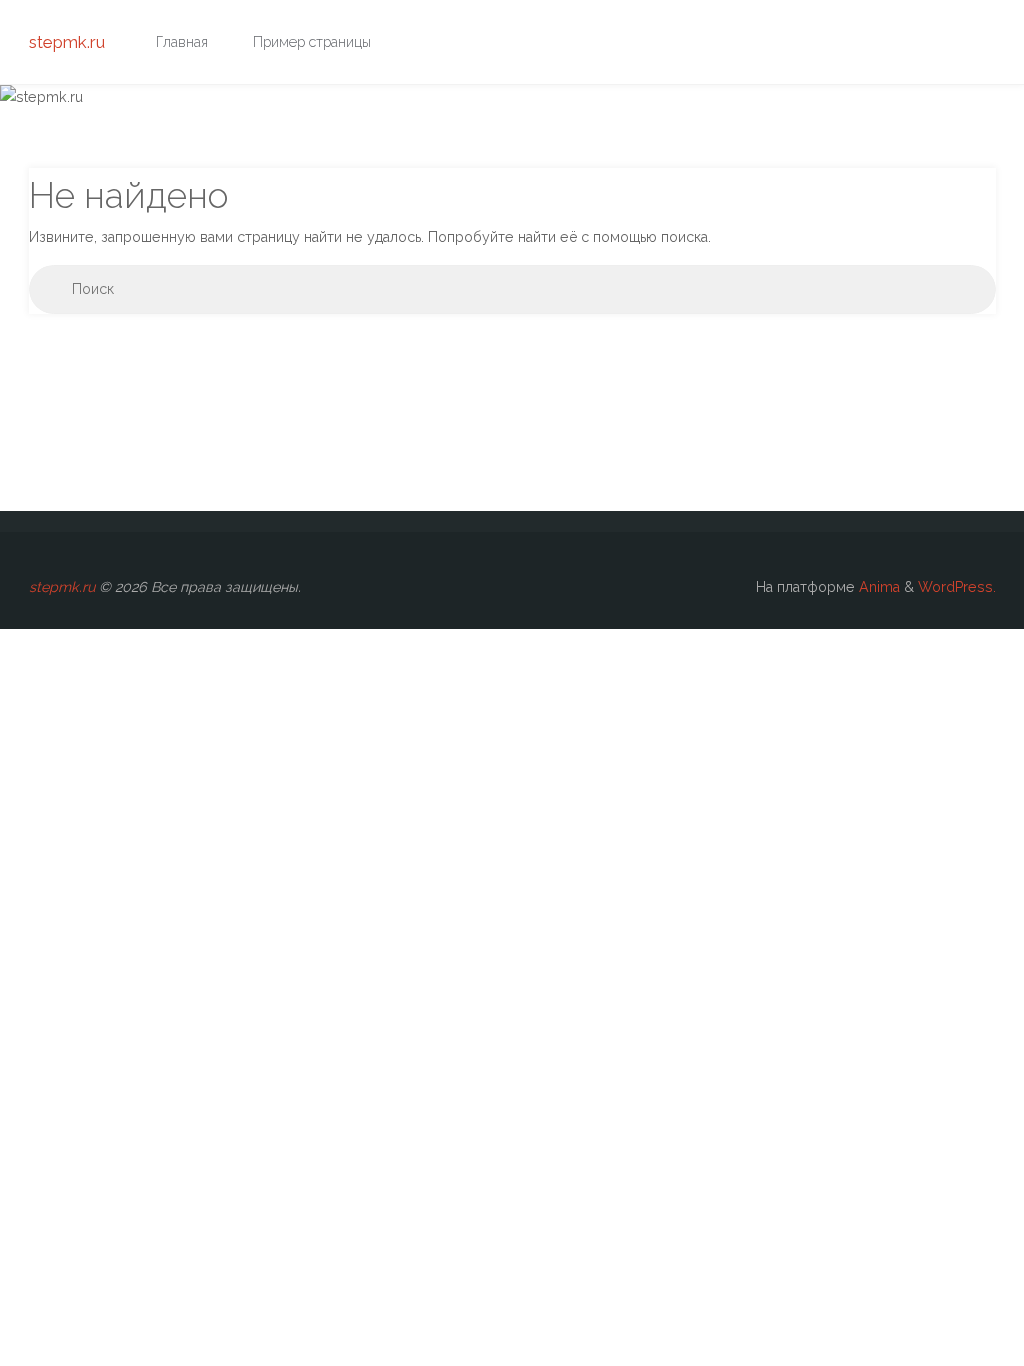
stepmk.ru (67, 42)
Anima (877, 587)
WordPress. (957, 587)
